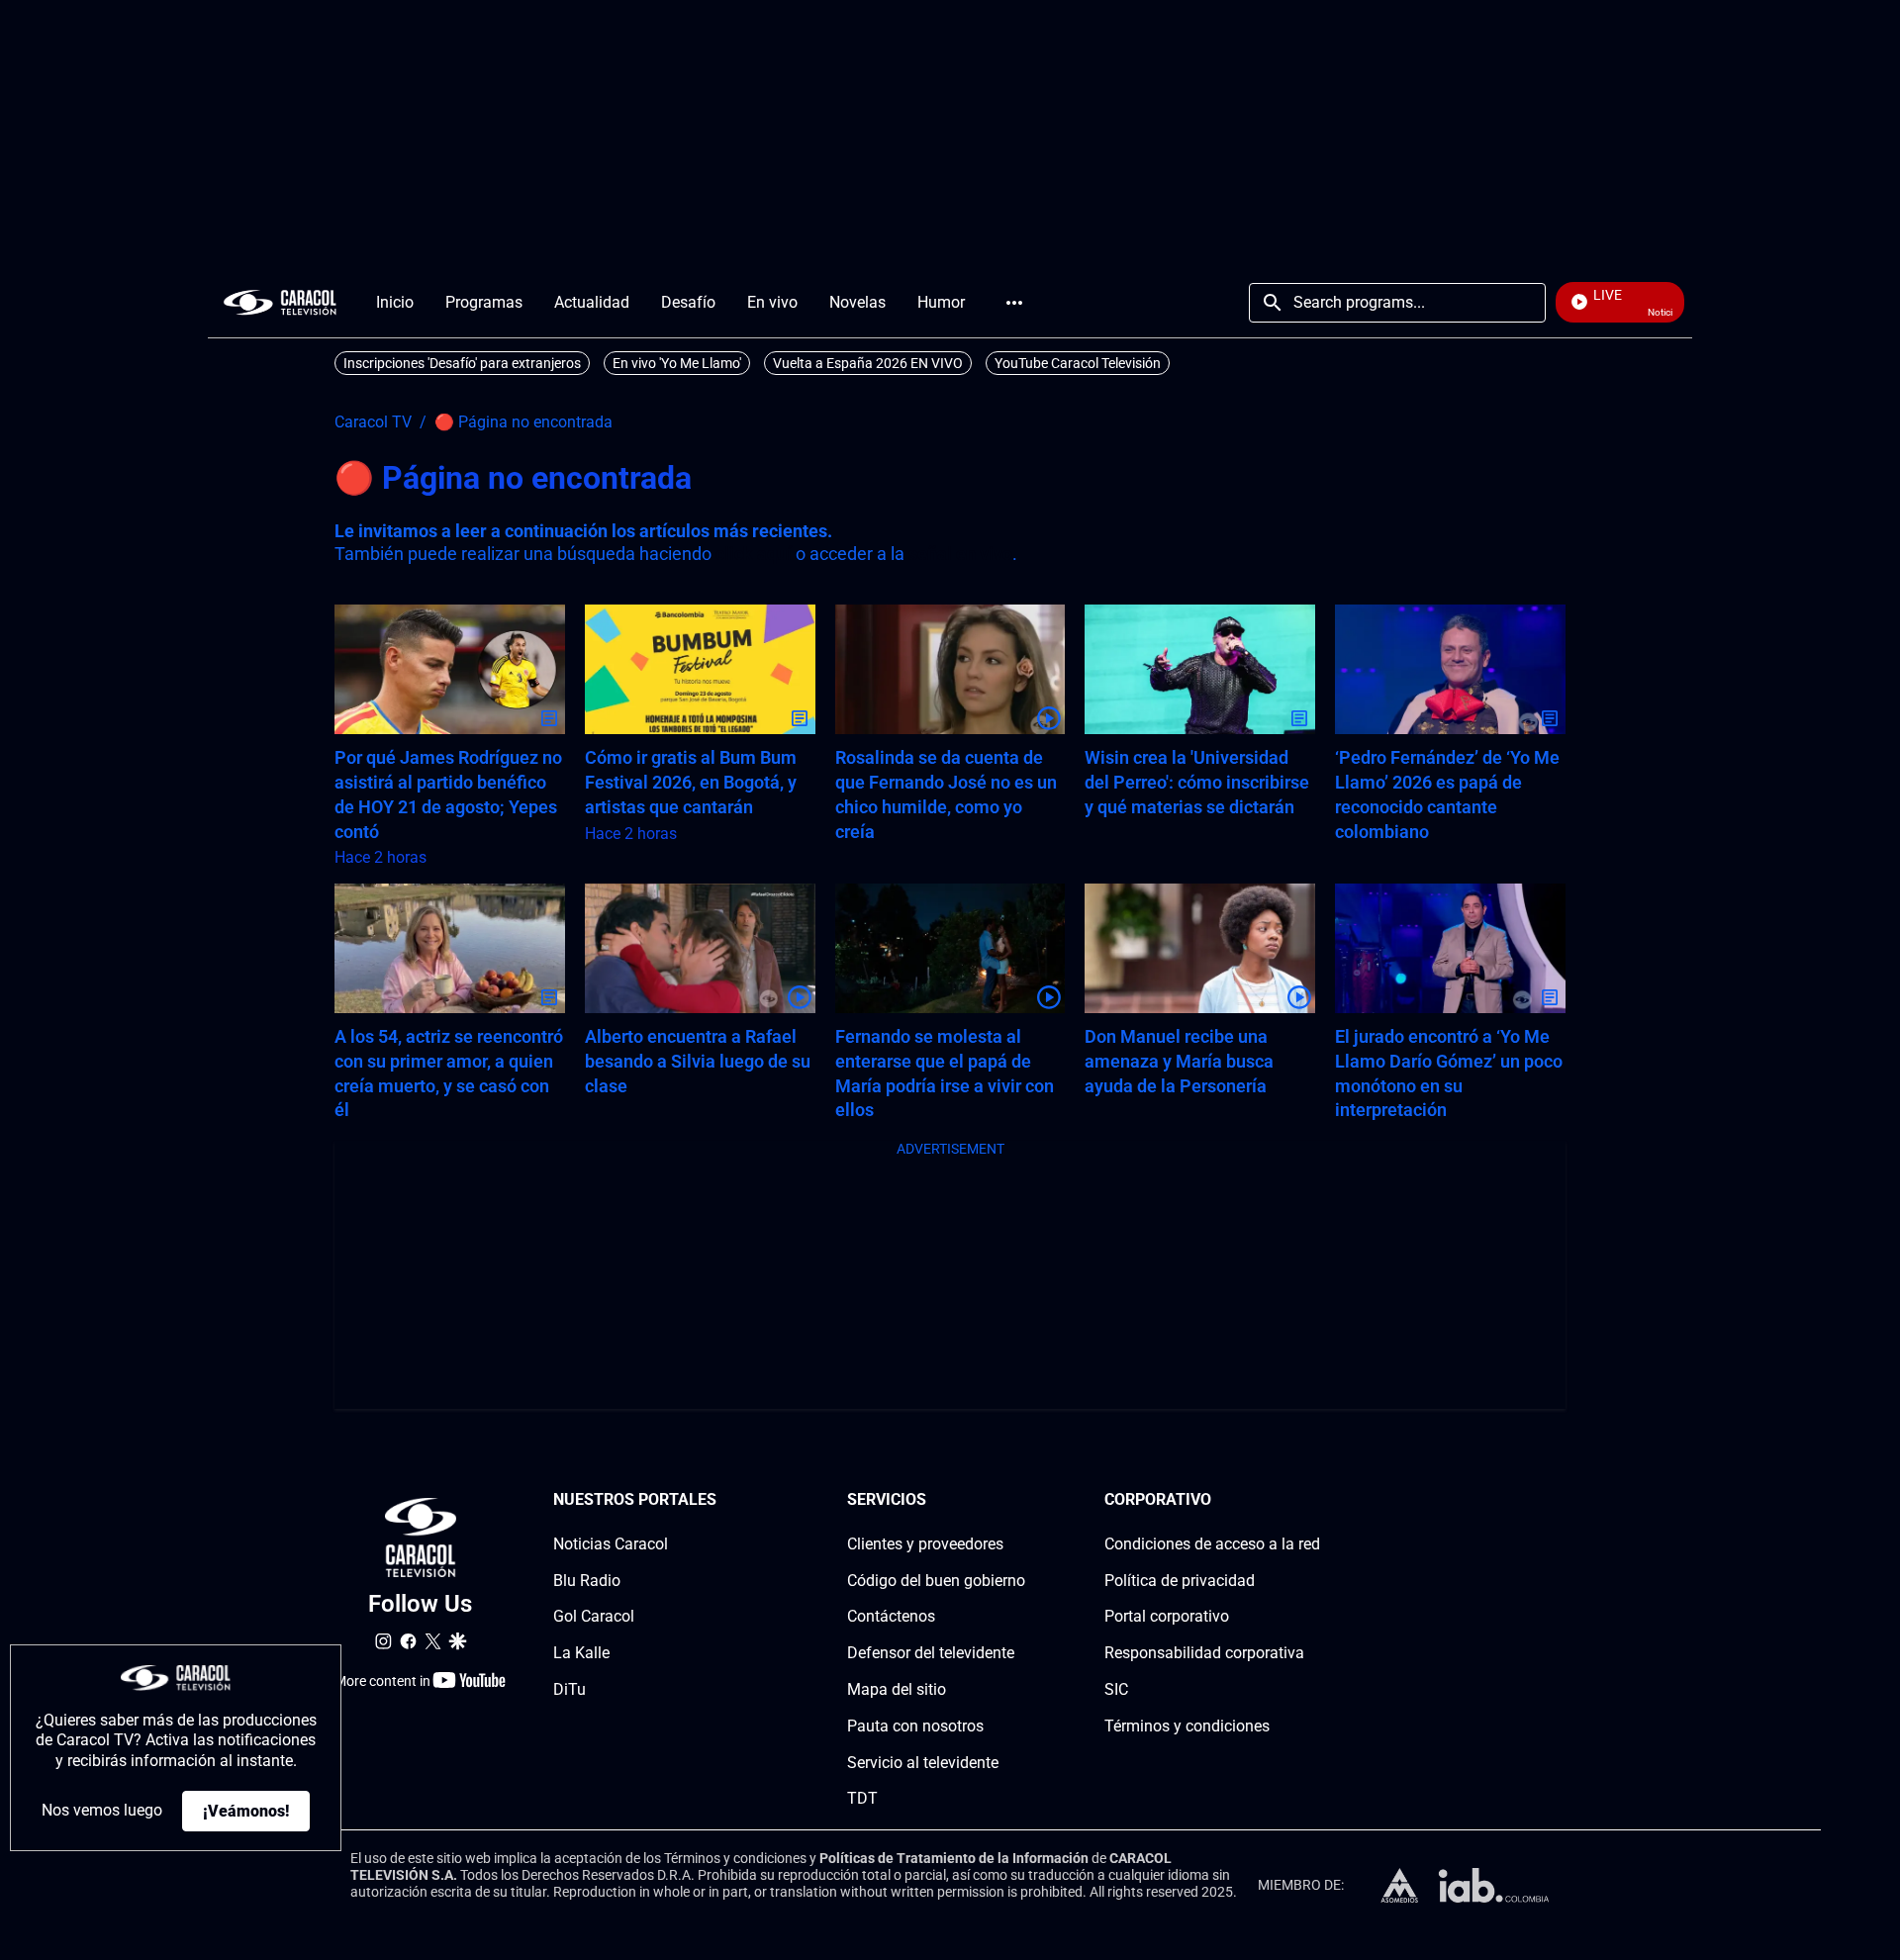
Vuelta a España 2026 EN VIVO (868, 363)
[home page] (280, 302)
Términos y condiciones (1187, 1726)
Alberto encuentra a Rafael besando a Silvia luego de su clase (698, 1061)
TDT (862, 1798)
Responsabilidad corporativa (1204, 1653)
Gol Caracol (594, 1616)
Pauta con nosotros (915, 1726)
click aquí (754, 554)
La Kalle (581, 1653)
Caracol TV (373, 422)
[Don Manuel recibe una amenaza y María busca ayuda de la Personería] (1200, 948)
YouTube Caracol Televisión (1078, 363)
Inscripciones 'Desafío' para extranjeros (462, 363)
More (1014, 303)
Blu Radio (587, 1581)
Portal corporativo (1167, 1616)
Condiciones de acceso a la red (1212, 1544)
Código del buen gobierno (936, 1581)
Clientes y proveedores (925, 1544)
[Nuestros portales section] (722, 1500)
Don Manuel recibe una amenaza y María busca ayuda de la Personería (1179, 1061)
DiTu (570, 1689)
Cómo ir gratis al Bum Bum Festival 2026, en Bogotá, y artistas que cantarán (691, 782)
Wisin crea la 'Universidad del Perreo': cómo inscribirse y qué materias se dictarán (1197, 782)
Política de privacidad (1180, 1581)
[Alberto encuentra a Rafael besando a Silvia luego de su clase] (700, 948)
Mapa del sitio (897, 1689)
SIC (1116, 1689)
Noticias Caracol (611, 1544)
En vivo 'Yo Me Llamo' (677, 363)
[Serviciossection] (1019, 1500)
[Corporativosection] (1314, 1500)
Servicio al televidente (923, 1763)
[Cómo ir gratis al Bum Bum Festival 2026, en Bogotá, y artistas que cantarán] (700, 669)
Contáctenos (891, 1616)
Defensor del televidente (931, 1653)
